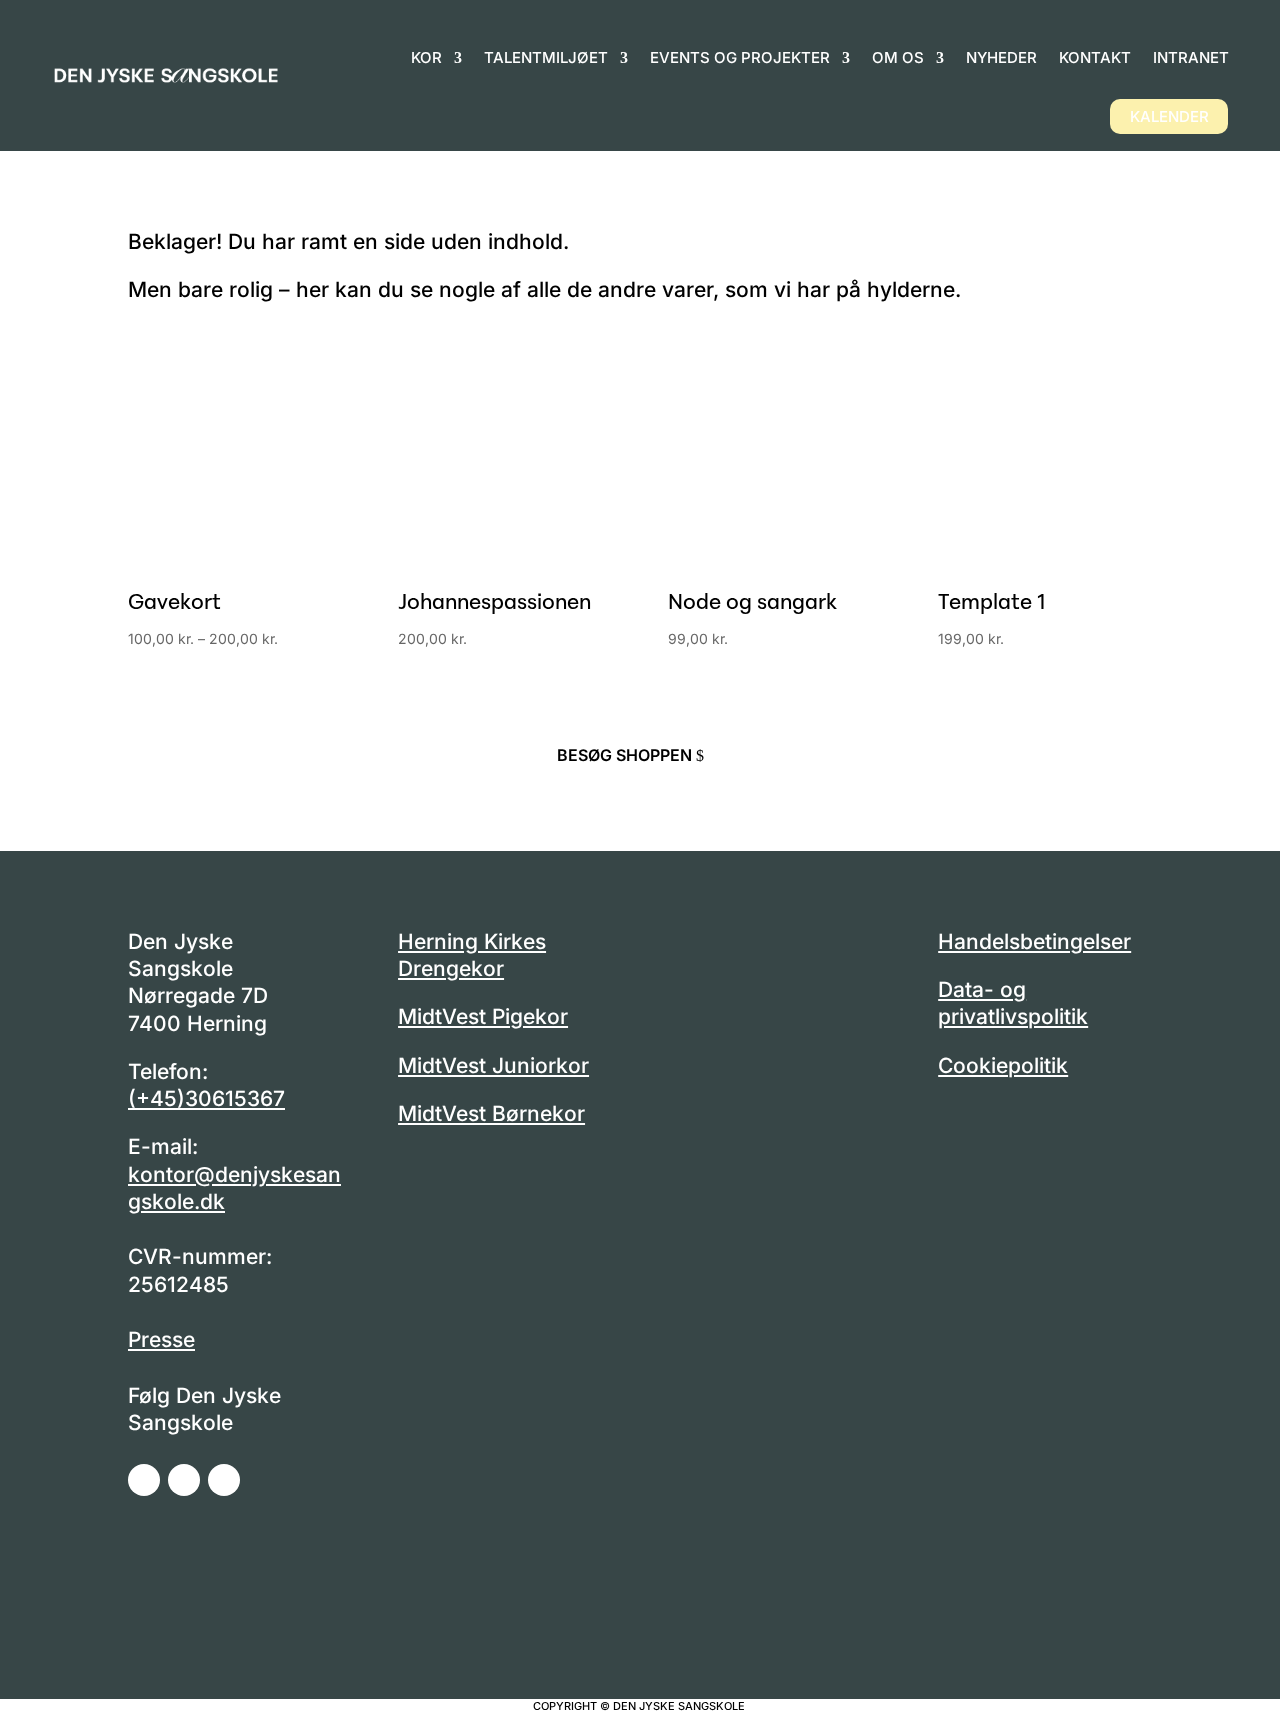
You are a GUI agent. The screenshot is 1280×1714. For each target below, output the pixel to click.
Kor (426, 57)
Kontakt (1095, 57)
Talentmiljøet (546, 57)
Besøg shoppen (624, 755)
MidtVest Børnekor (491, 1113)
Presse (161, 1339)
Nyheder (1001, 57)
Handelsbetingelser (1034, 941)
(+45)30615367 (206, 1098)
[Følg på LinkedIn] (224, 1480)
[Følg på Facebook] (144, 1480)
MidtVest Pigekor (483, 1016)
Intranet (1191, 57)
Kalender (1169, 116)
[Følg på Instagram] (184, 1480)
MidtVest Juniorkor (493, 1065)
